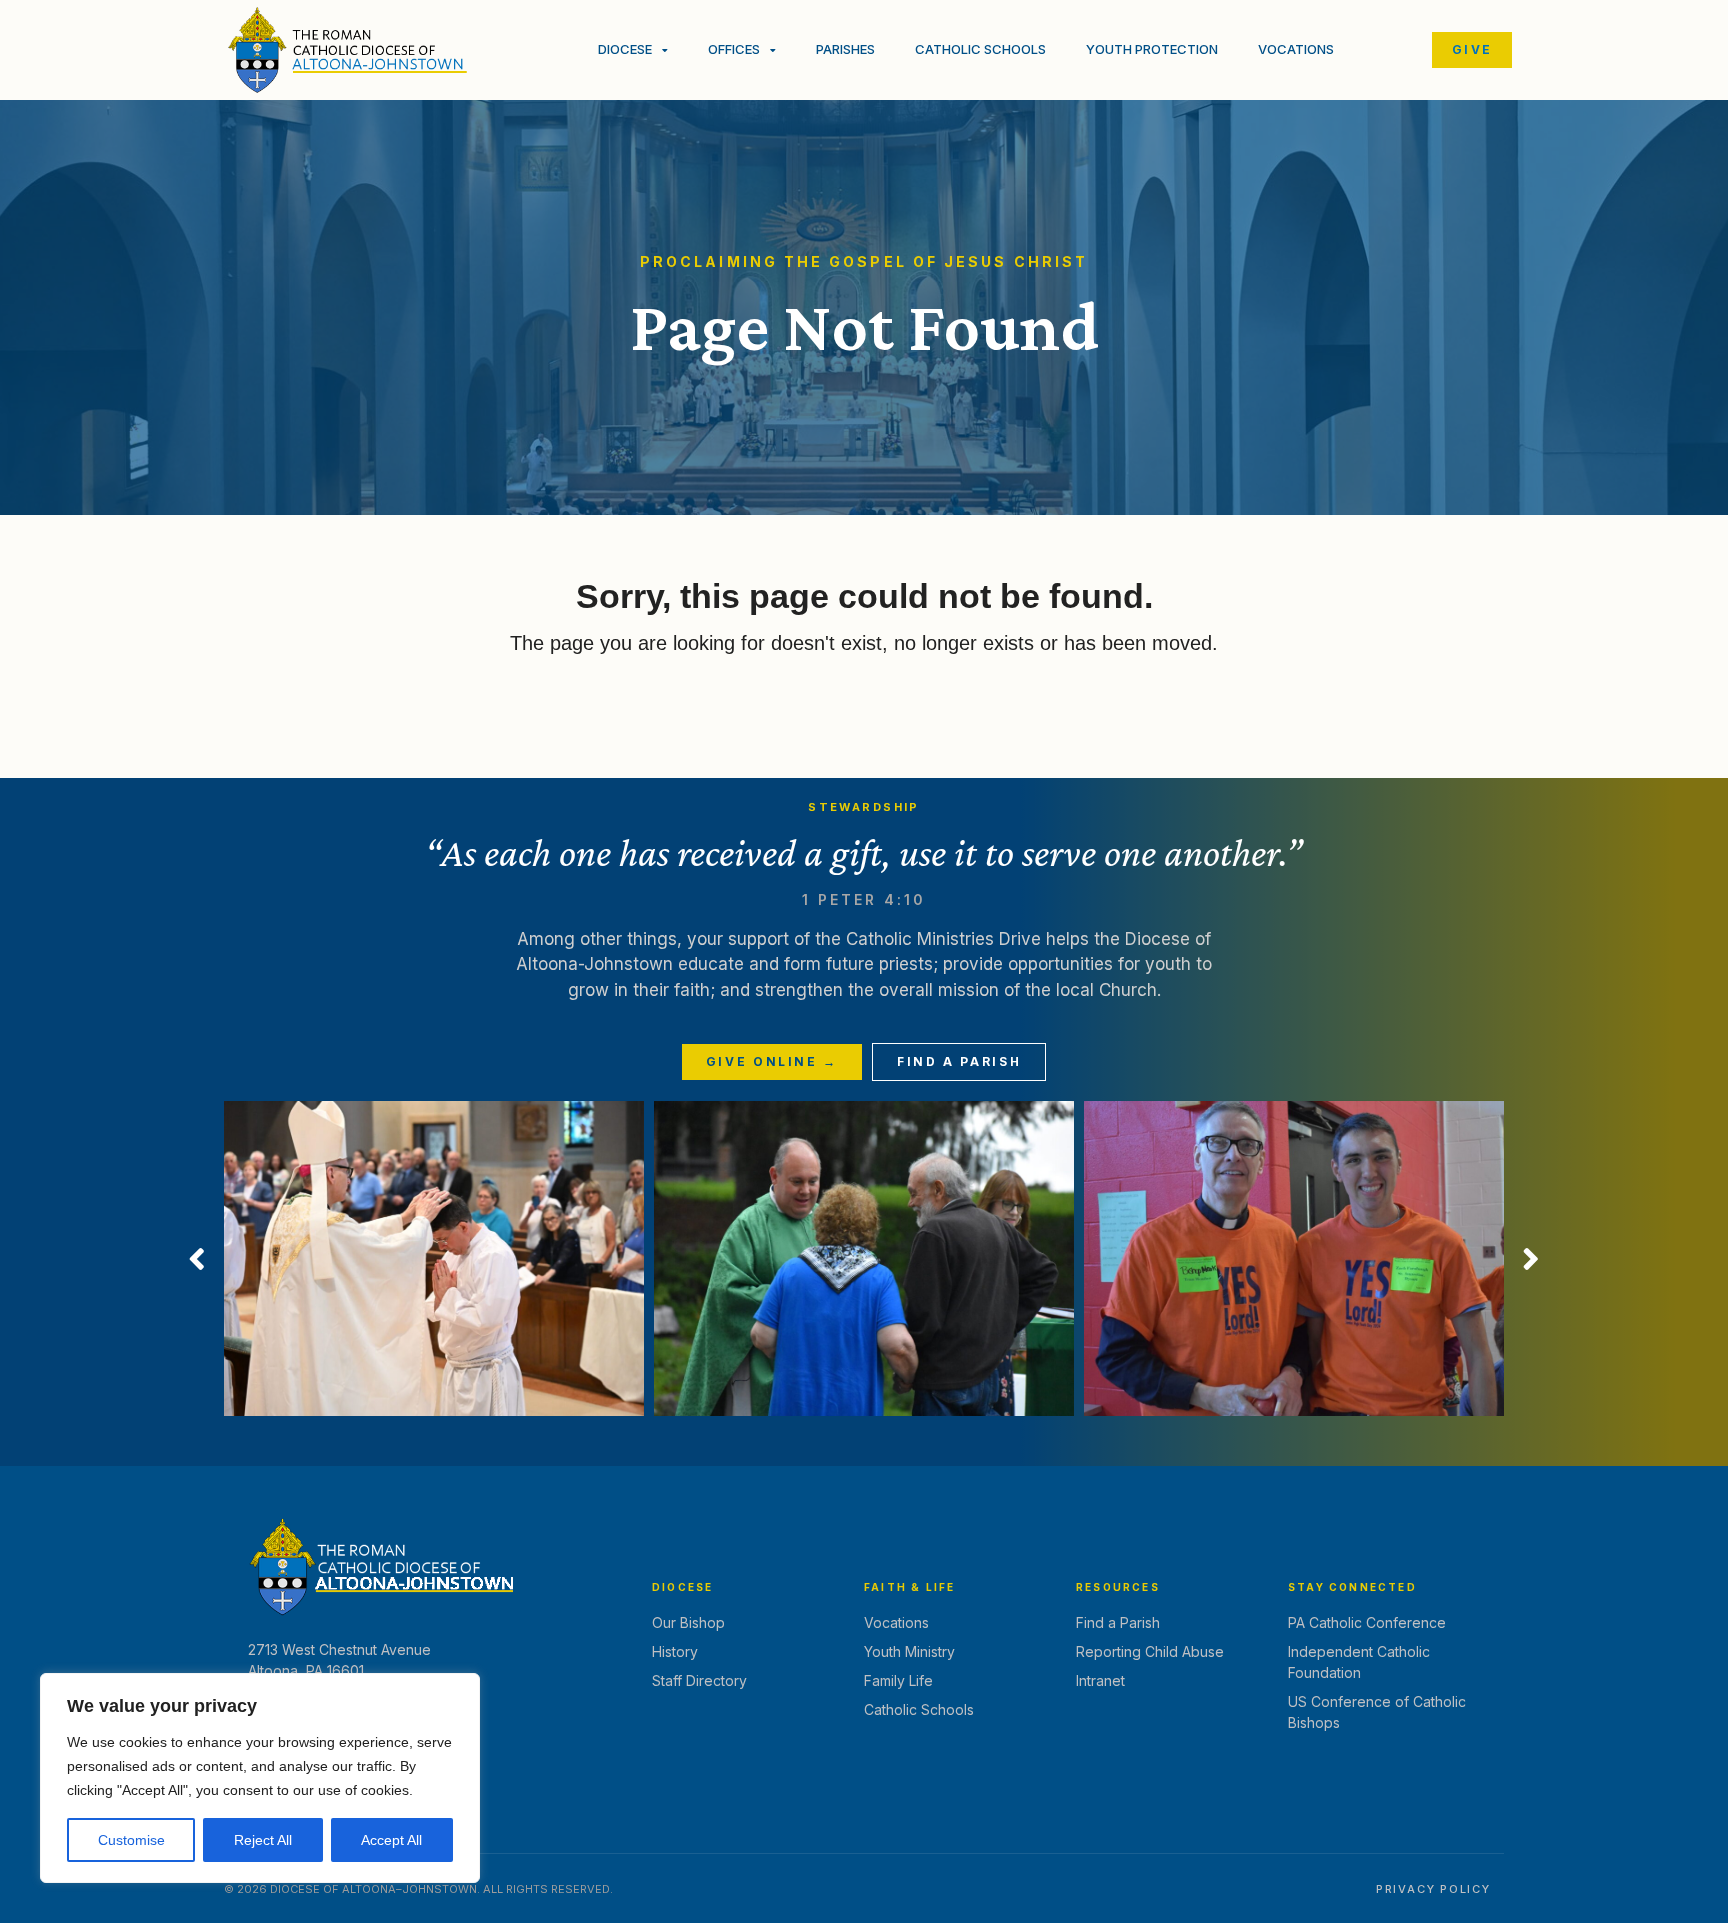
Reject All (263, 1840)
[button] (197, 1259)
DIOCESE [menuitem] (625, 49)
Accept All (391, 1840)
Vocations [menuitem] (1296, 49)
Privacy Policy (1433, 1889)
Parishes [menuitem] (845, 49)
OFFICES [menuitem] (734, 49)
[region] (260, 1778)
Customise (131, 1840)
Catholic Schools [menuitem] (980, 49)
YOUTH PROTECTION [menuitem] (1152, 49)
